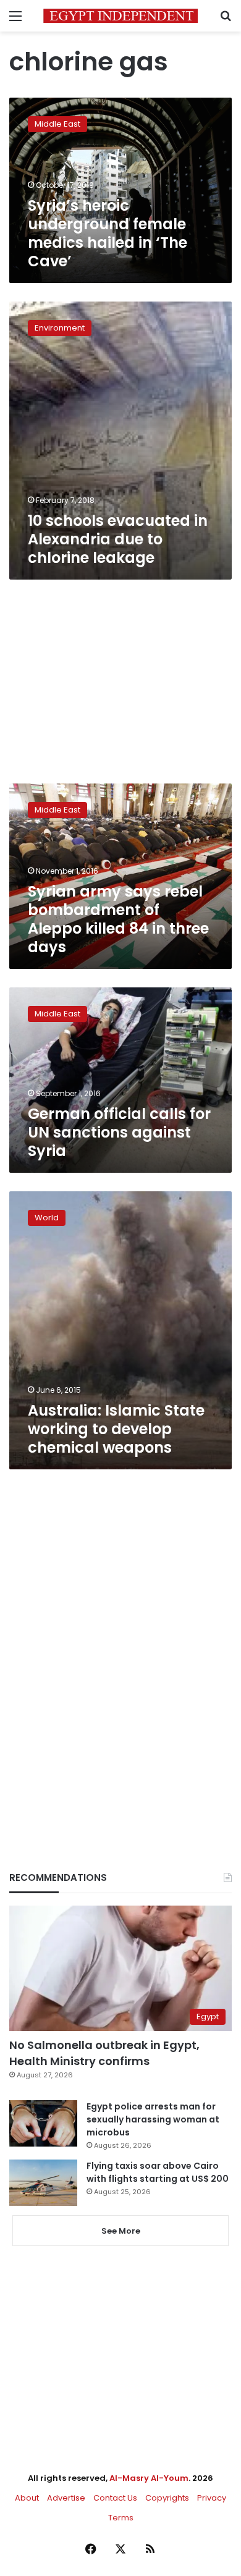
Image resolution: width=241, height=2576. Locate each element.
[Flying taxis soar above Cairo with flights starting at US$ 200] (43, 2183)
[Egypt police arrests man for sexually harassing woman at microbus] (43, 2123)
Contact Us (115, 2498)
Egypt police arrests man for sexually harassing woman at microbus (153, 2119)
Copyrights (167, 2498)
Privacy (212, 2498)
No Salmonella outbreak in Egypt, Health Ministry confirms (104, 2053)
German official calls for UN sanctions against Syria (119, 1132)
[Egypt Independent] (120, 16)
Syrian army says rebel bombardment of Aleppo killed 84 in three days (118, 919)
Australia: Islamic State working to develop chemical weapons (116, 1429)
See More (121, 2231)
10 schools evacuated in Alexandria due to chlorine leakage (118, 539)
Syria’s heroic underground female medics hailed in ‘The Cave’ (108, 233)
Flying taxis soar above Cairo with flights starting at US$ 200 (158, 2172)
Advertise (66, 2498)
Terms (121, 2518)
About (27, 2498)
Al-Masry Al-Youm (149, 2478)
